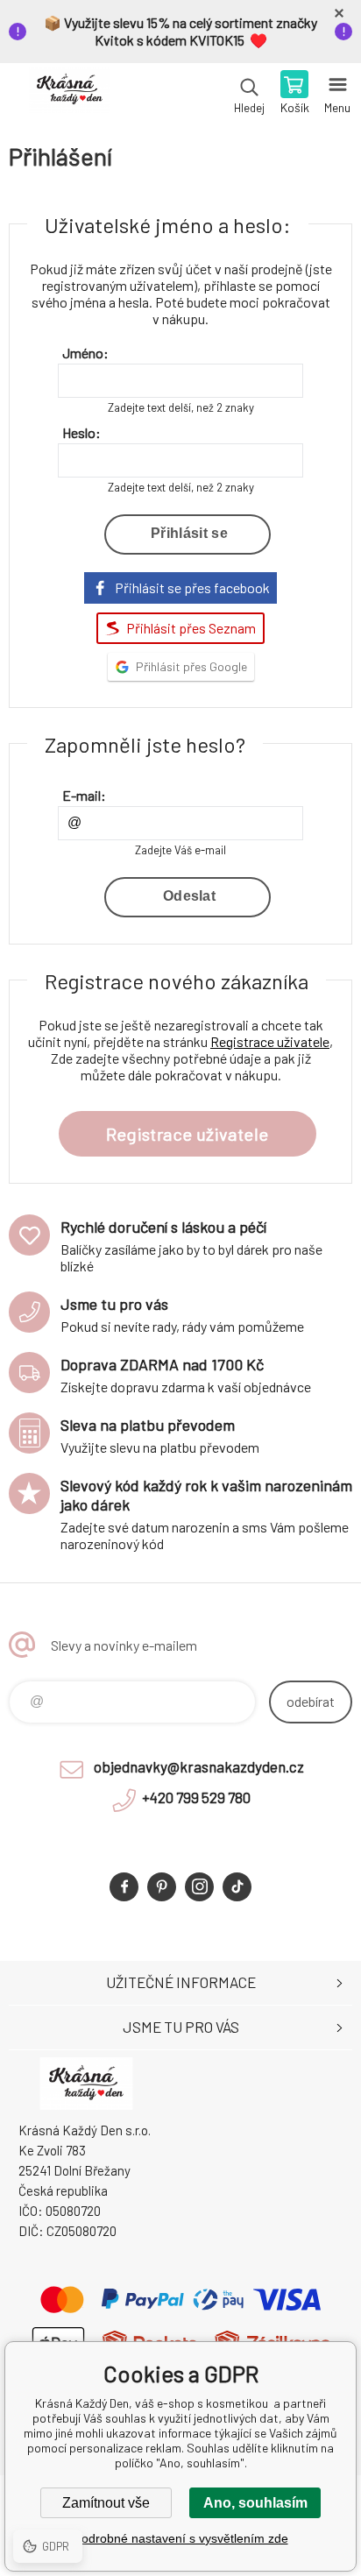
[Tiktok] (237, 1887)
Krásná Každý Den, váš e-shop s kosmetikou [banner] (69, 94)
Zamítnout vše (106, 2503)
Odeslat (189, 896)
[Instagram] (199, 1887)
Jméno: (85, 353)
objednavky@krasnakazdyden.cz (199, 1766)
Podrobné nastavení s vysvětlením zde (181, 2538)
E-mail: (84, 795)
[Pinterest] (162, 1887)
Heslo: (81, 432)
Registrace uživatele (270, 1041)
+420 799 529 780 (196, 1797)
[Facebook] (124, 1887)
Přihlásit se (189, 533)
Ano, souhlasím (255, 2503)
